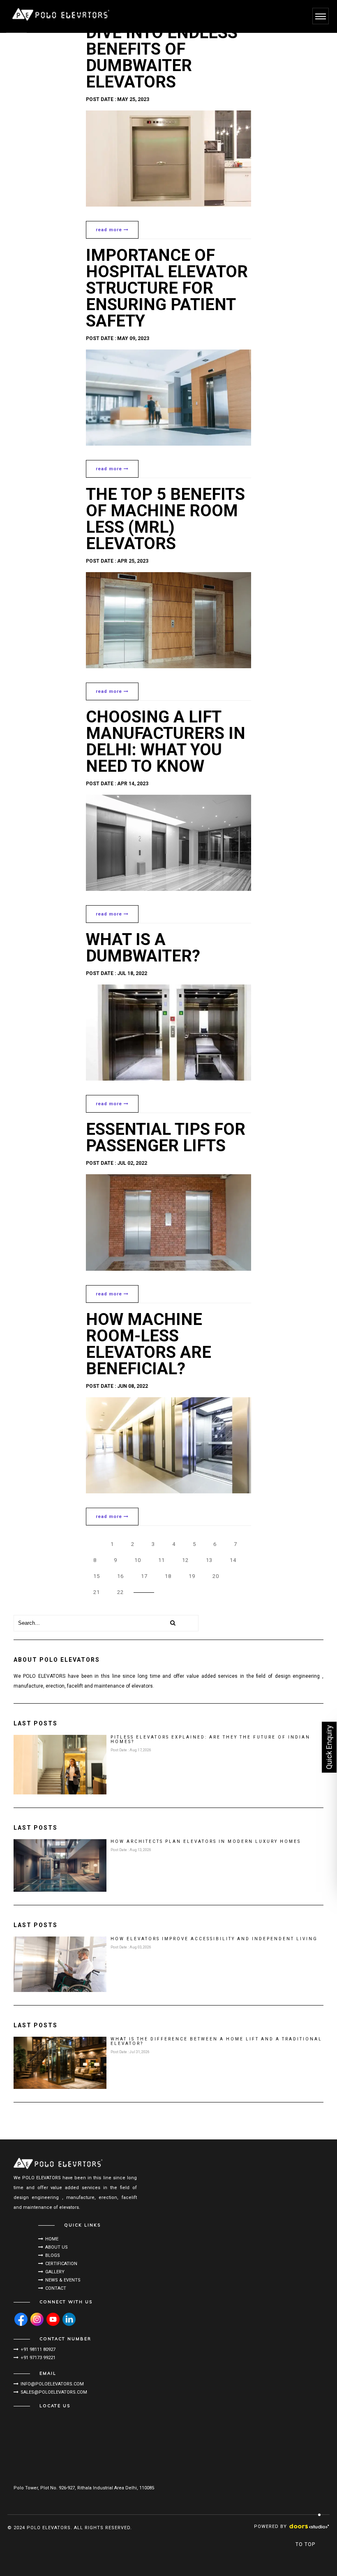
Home (52, 2239)
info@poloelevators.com (52, 2384)
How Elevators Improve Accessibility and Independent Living (214, 1939)
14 (233, 1560)
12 (185, 1560)
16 (120, 1576)
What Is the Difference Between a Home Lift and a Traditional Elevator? (216, 2041)
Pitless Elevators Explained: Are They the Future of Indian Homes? (210, 1739)
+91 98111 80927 (38, 2349)
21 (97, 1592)
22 (120, 1592)
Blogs (53, 2255)
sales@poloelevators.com (54, 2392)
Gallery (55, 2272)
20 (216, 1576)
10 (138, 1560)
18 (168, 1576)
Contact (56, 2288)
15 (97, 1576)
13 (209, 1560)
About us (57, 2247)
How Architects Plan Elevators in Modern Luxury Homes (206, 1841)
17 (144, 1576)
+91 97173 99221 (38, 2358)
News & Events (63, 2280)
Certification (61, 2264)
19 (192, 1576)
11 (162, 1560)
